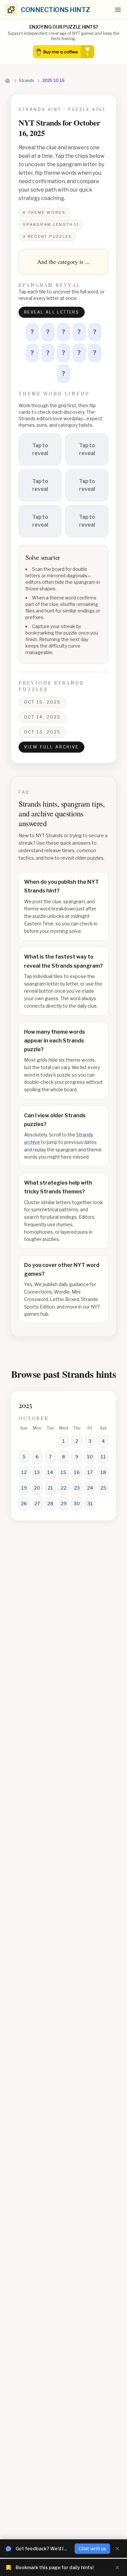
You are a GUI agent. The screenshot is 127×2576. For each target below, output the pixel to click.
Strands (26, 80)
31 (90, 1503)
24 (90, 1488)
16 (77, 1472)
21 (50, 1488)
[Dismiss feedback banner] (117, 2549)
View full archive (51, 747)
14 (50, 1472)
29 (63, 1503)
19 (24, 1488)
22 (63, 1488)
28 (50, 1503)
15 (63, 1472)
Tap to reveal (40, 449)
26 (24, 1503)
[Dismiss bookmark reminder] (117, 2568)
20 (37, 1488)
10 (90, 1457)
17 (90, 1472)
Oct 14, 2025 (42, 717)
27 (37, 1503)
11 (103, 1457)
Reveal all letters (52, 312)
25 (103, 1488)
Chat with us (92, 2549)
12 (24, 1472)
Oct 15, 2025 (42, 702)
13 (37, 1472)
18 (103, 1472)
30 (77, 1503)
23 (77, 1488)
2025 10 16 (53, 80)
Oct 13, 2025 (42, 732)
